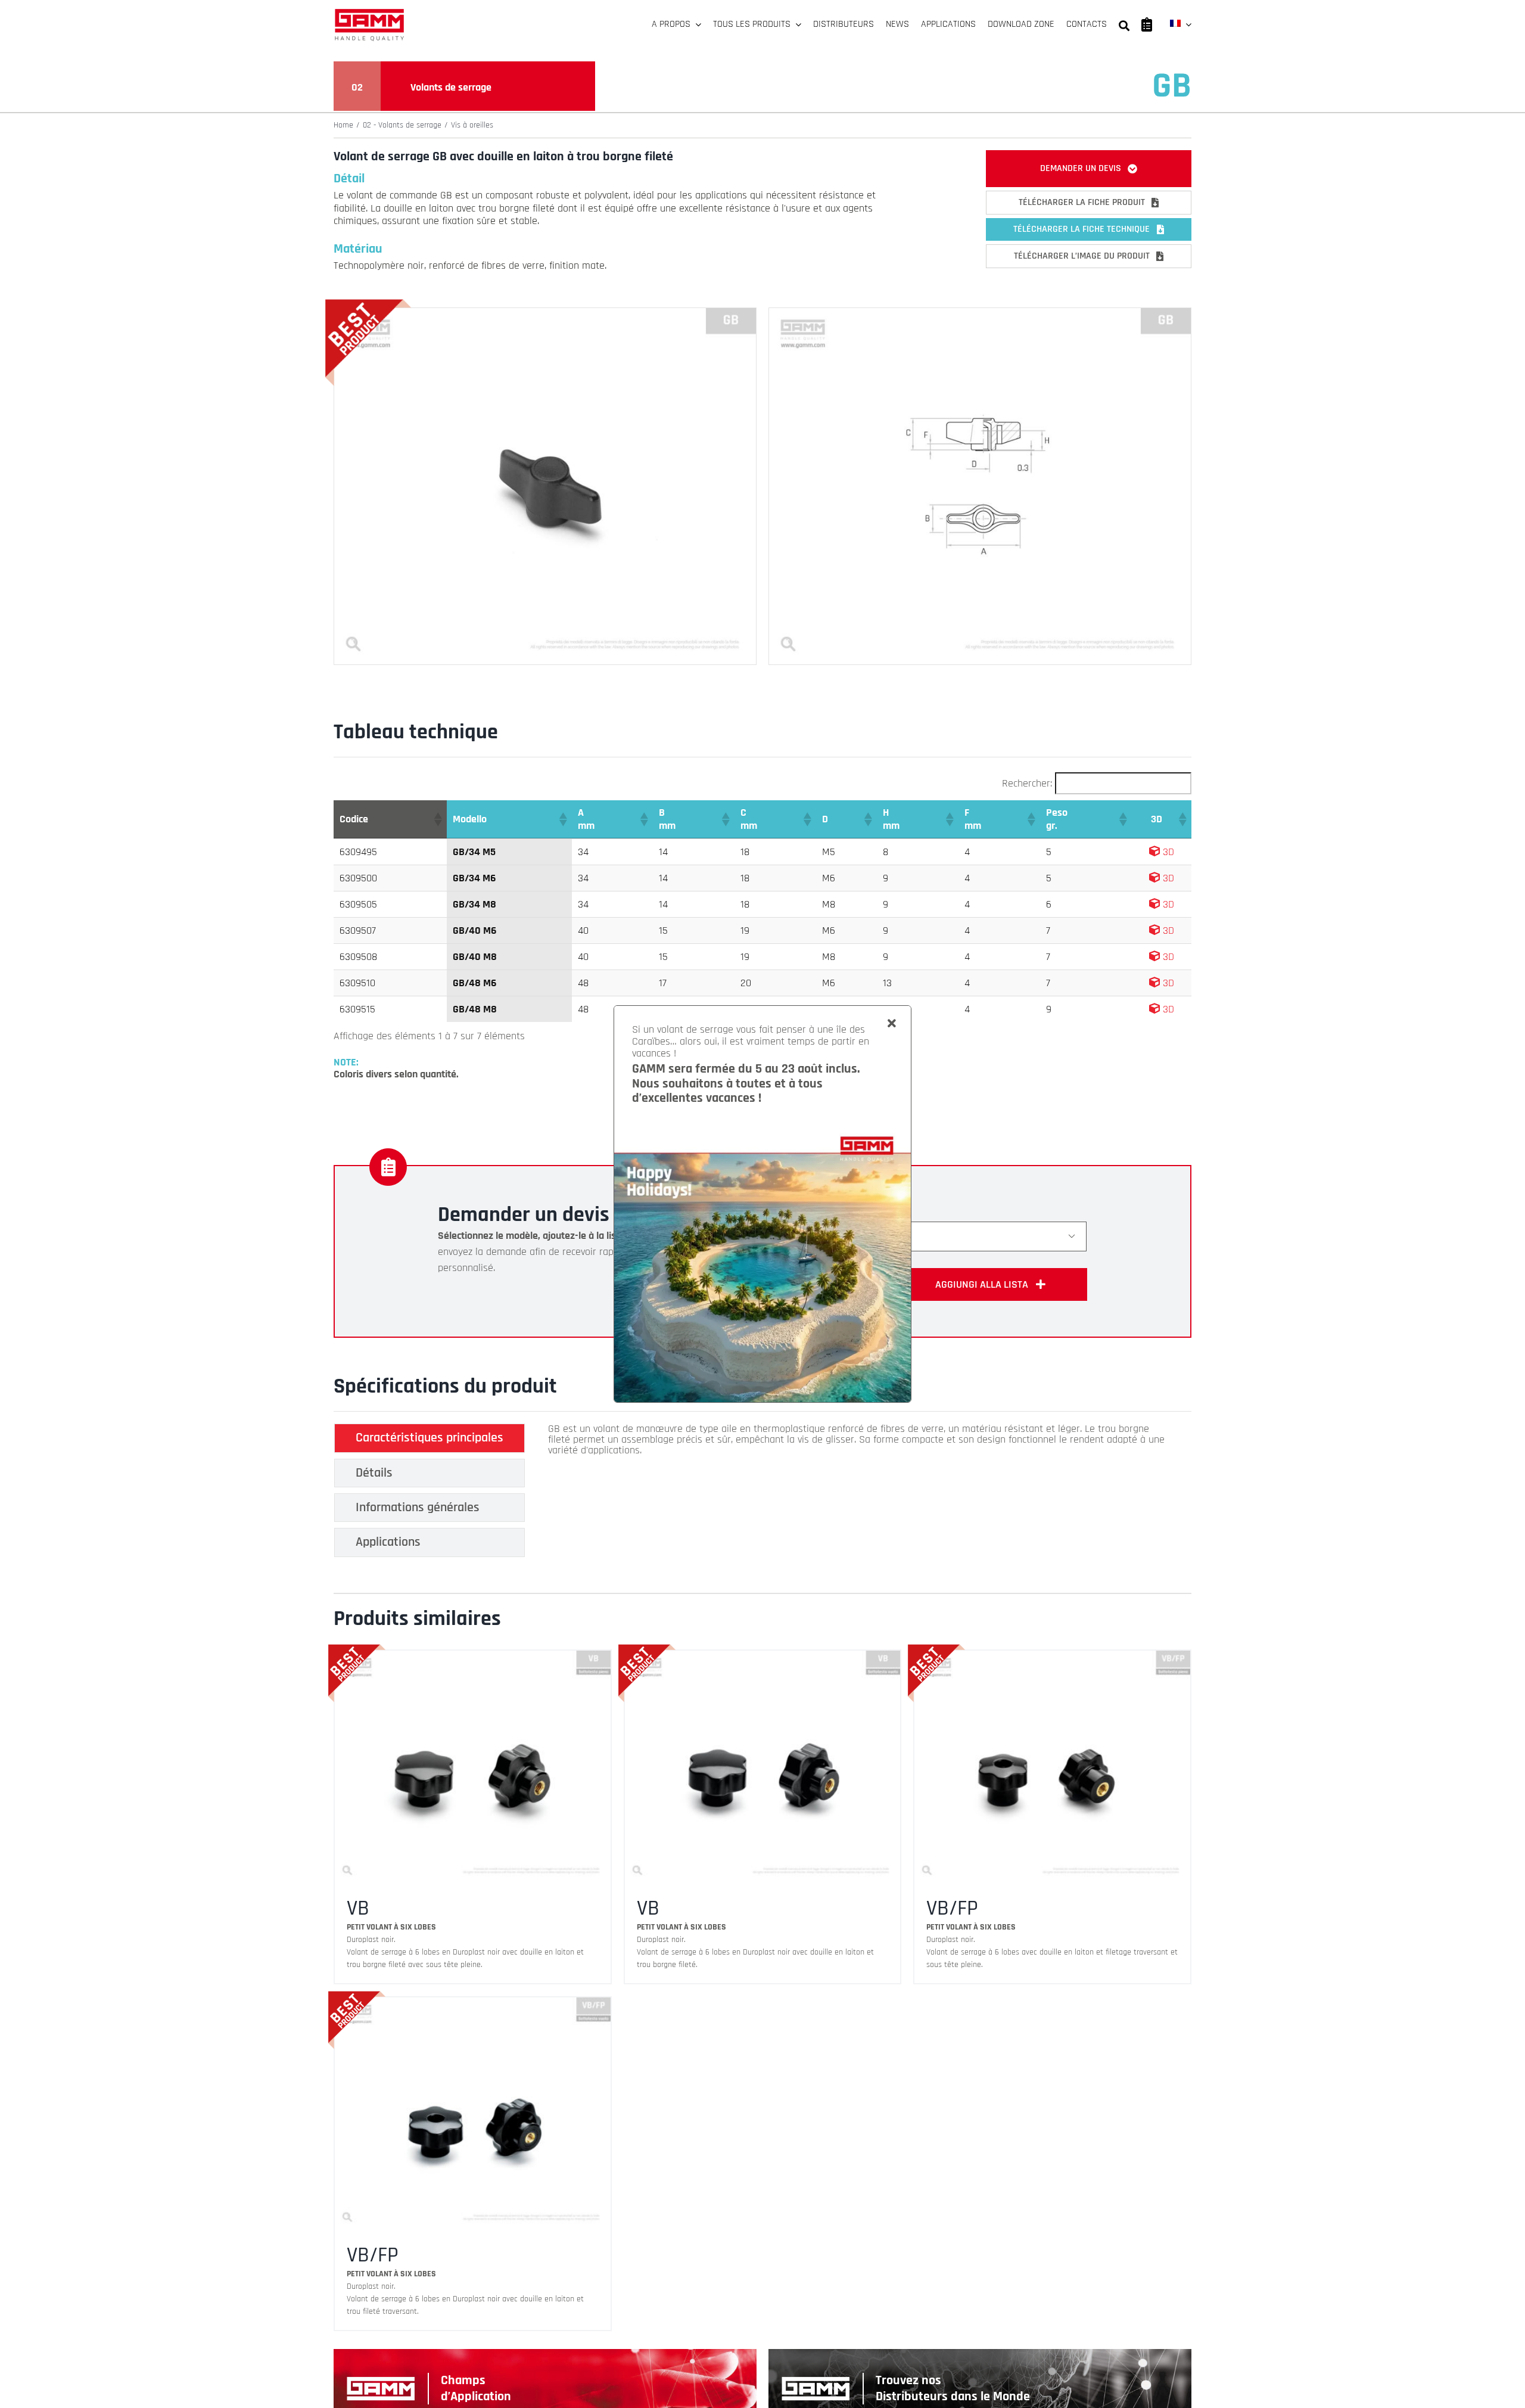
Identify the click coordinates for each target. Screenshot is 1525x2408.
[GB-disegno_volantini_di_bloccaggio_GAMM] (980, 313)
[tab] (430, 1438)
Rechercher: (1027, 783)
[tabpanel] (858, 1493)
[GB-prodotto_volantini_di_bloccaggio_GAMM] (545, 313)
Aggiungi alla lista (982, 1284)
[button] (437, 819)
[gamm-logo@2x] (369, 13)
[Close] (892, 1024)
